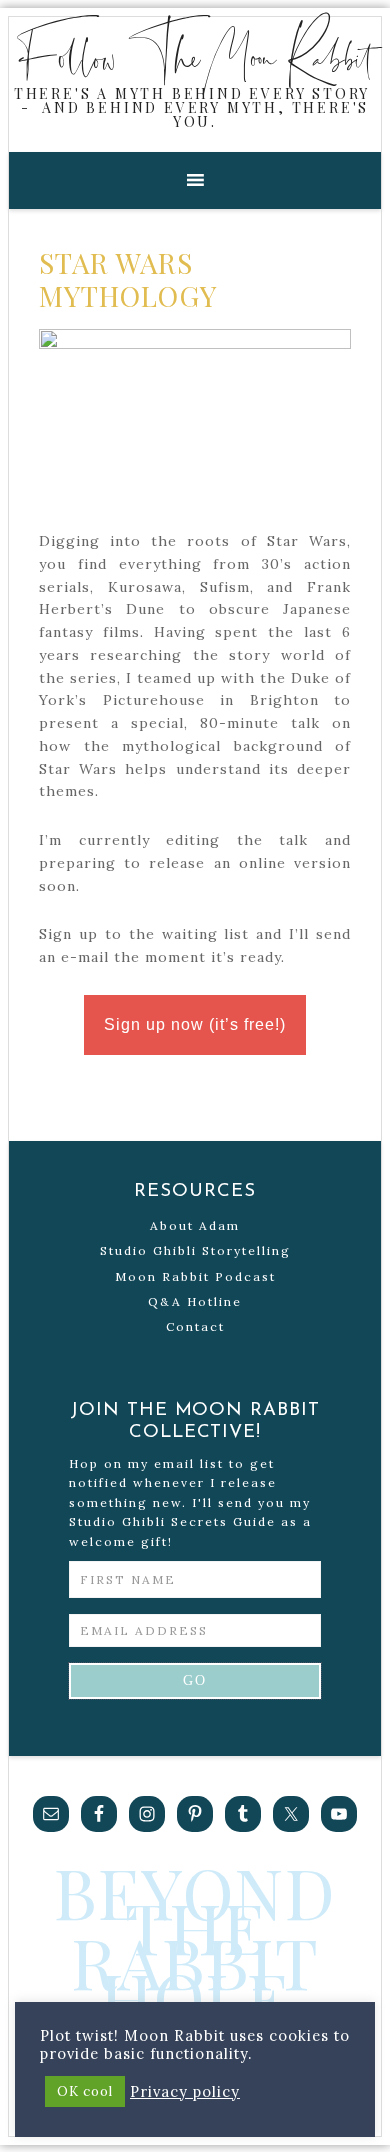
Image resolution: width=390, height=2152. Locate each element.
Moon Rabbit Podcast (195, 1276)
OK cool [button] (85, 2091)
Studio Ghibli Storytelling (195, 1250)
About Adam (195, 1225)
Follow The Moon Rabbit (195, 56)
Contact (195, 1326)
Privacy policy (185, 2092)
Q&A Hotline (195, 1301)
